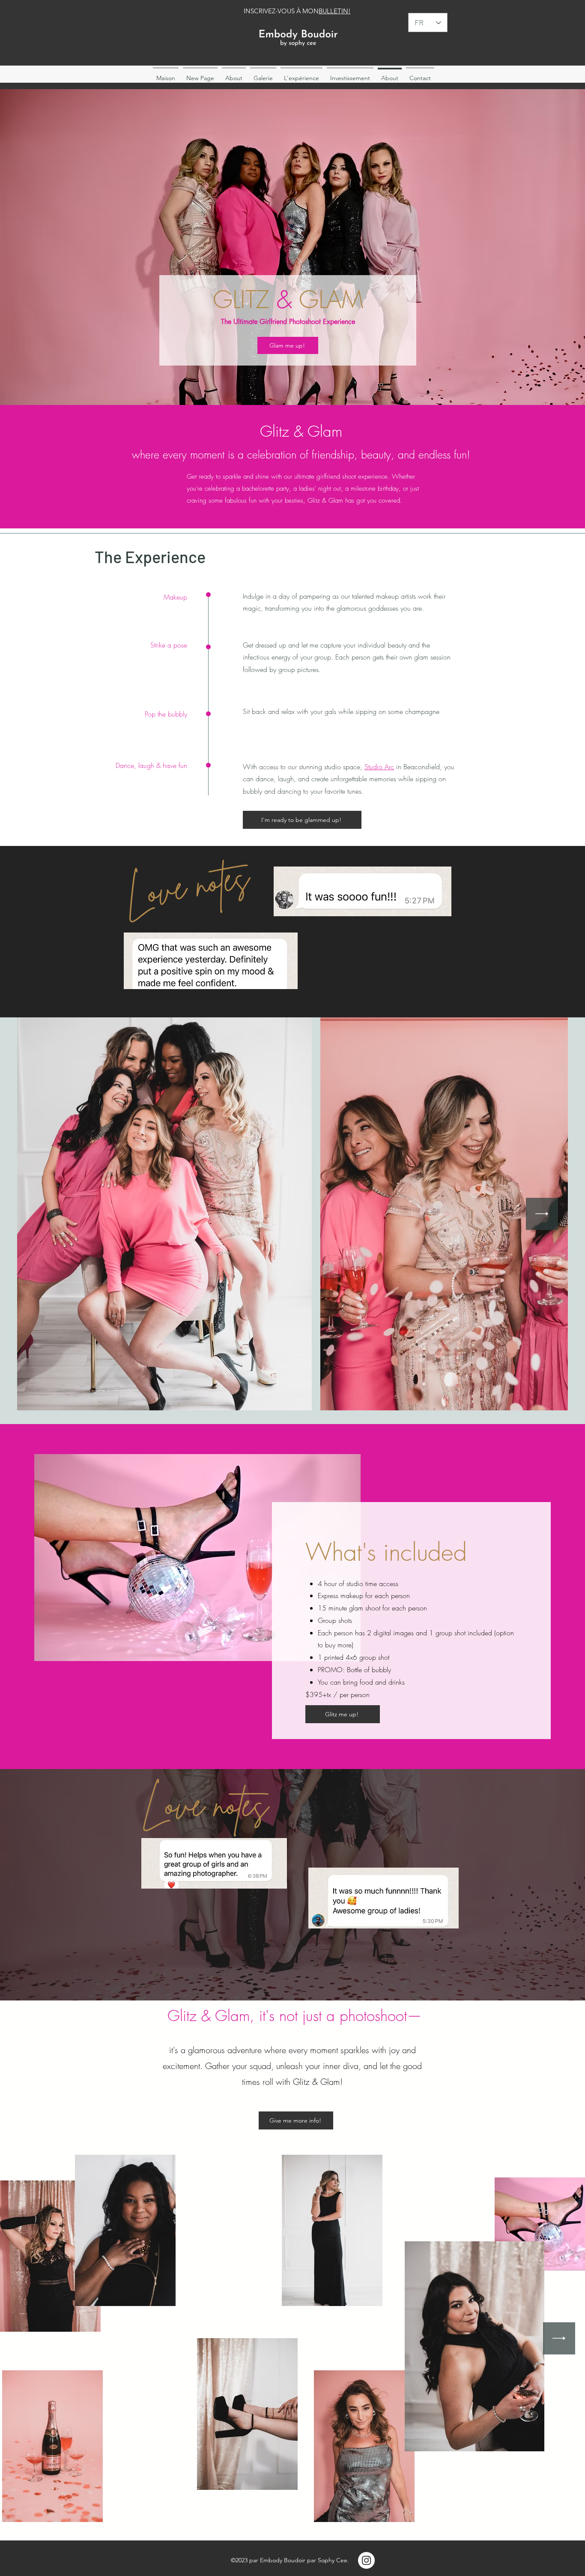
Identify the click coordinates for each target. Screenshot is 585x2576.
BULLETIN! (335, 11)
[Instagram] (366, 2560)
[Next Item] (542, 1214)
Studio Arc (379, 767)
